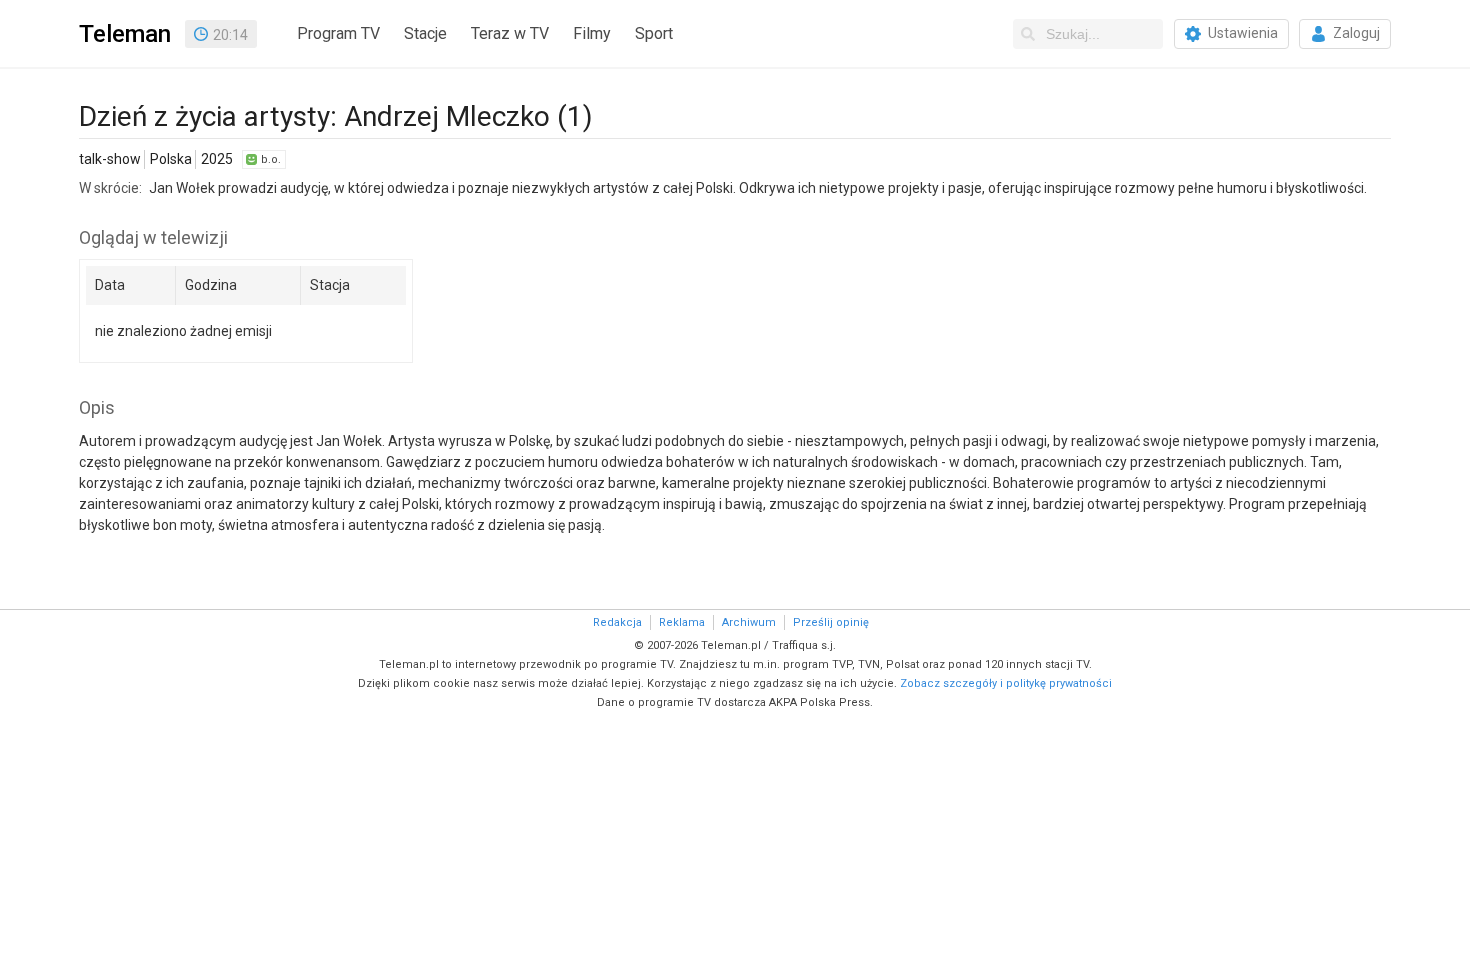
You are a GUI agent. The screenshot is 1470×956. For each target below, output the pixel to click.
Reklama (682, 622)
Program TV (338, 33)
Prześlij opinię (831, 622)
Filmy (592, 33)
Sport (654, 33)
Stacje (425, 33)
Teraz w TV (510, 33)
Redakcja (617, 622)
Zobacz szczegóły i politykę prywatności (1006, 683)
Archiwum (749, 622)
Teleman (125, 34)
